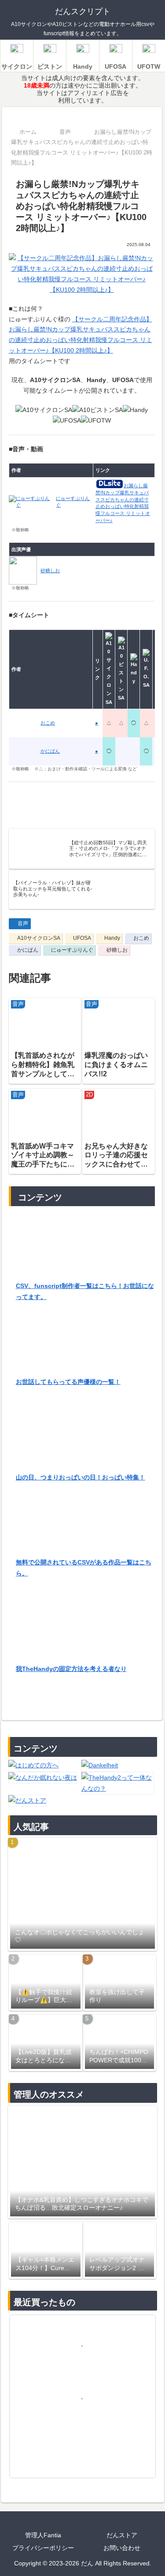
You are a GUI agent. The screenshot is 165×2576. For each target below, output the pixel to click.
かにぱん (28, 950)
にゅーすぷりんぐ (72, 950)
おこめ (141, 938)
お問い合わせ (122, 2548)
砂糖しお (117, 950)
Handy (112, 938)
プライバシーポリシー (43, 2548)
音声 (23, 924)
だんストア (122, 2535)
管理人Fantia (43, 2535)
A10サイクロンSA (39, 938)
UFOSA (82, 938)
